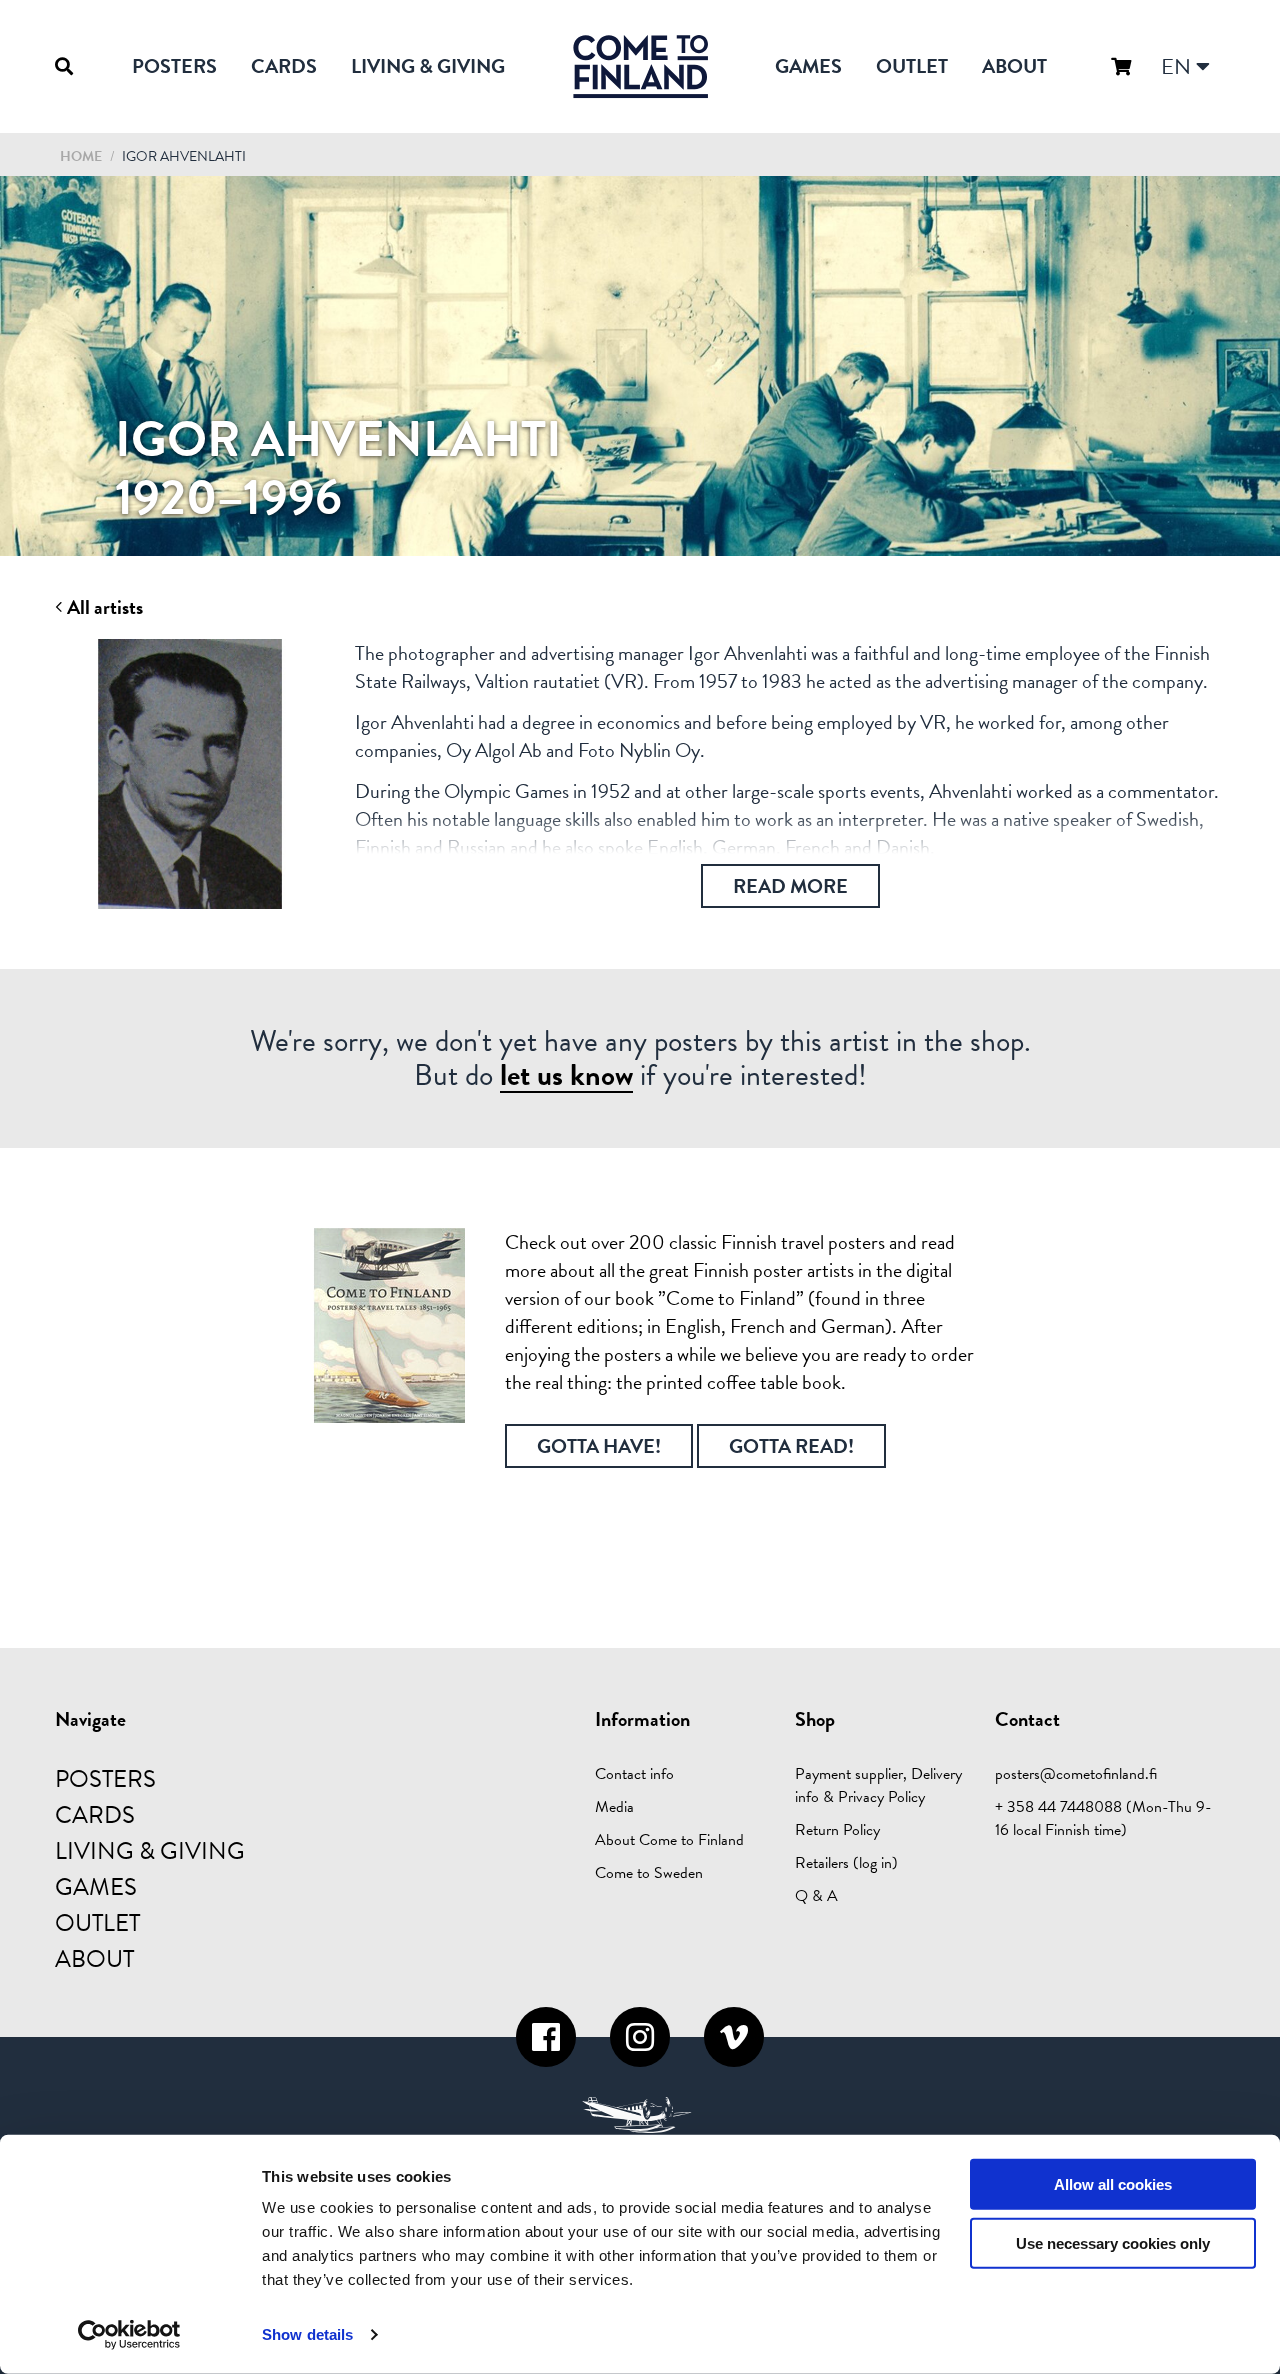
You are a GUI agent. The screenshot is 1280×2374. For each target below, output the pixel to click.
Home (81, 156)
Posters (174, 66)
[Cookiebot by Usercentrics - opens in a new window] (129, 2335)
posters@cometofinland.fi (1076, 1774)
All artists (103, 607)
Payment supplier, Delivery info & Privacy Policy (878, 1785)
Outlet (912, 66)
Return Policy (837, 1830)
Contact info (634, 1774)
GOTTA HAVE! (599, 1446)
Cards (284, 66)
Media (614, 1807)
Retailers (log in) (846, 1863)
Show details (307, 2334)
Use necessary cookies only (1113, 2243)
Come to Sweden (649, 1873)
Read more (790, 886)
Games (808, 66)
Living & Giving (428, 66)
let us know (566, 1075)
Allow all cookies (1113, 2184)
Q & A (816, 1896)
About (1014, 66)
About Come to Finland (669, 1840)
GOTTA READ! (791, 1446)
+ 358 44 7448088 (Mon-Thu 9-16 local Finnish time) (1103, 1818)
